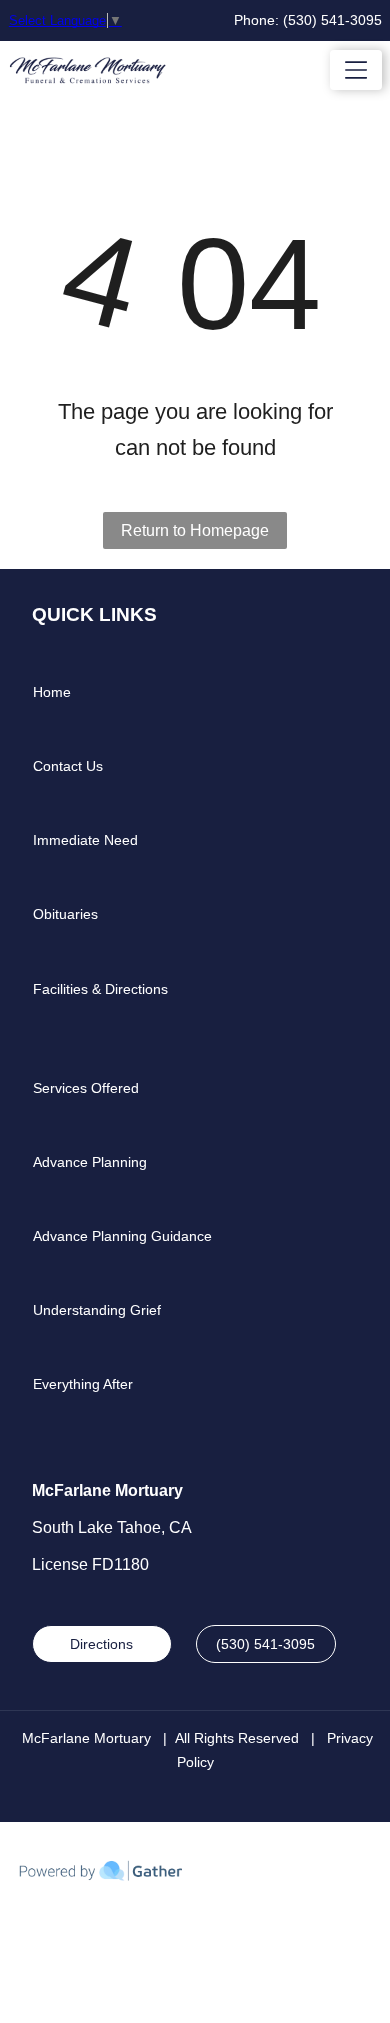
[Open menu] (356, 70)
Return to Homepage (195, 530)
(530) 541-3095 (332, 20)
